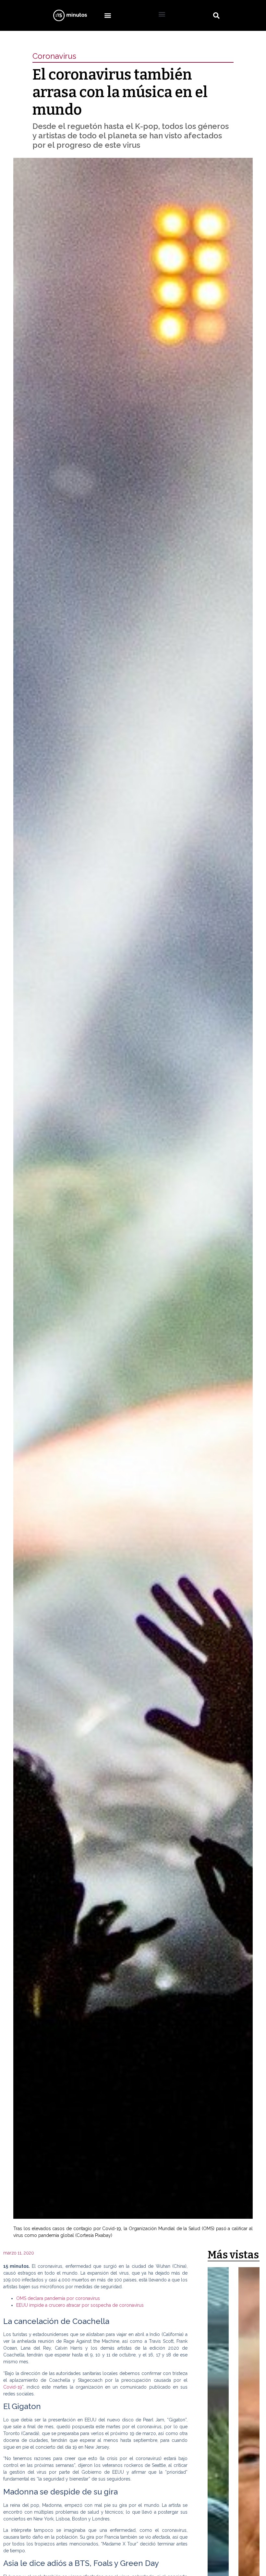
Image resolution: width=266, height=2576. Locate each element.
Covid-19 (13, 2387)
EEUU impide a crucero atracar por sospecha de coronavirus (80, 2305)
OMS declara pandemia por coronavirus (58, 2298)
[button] (108, 15)
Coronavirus (54, 56)
